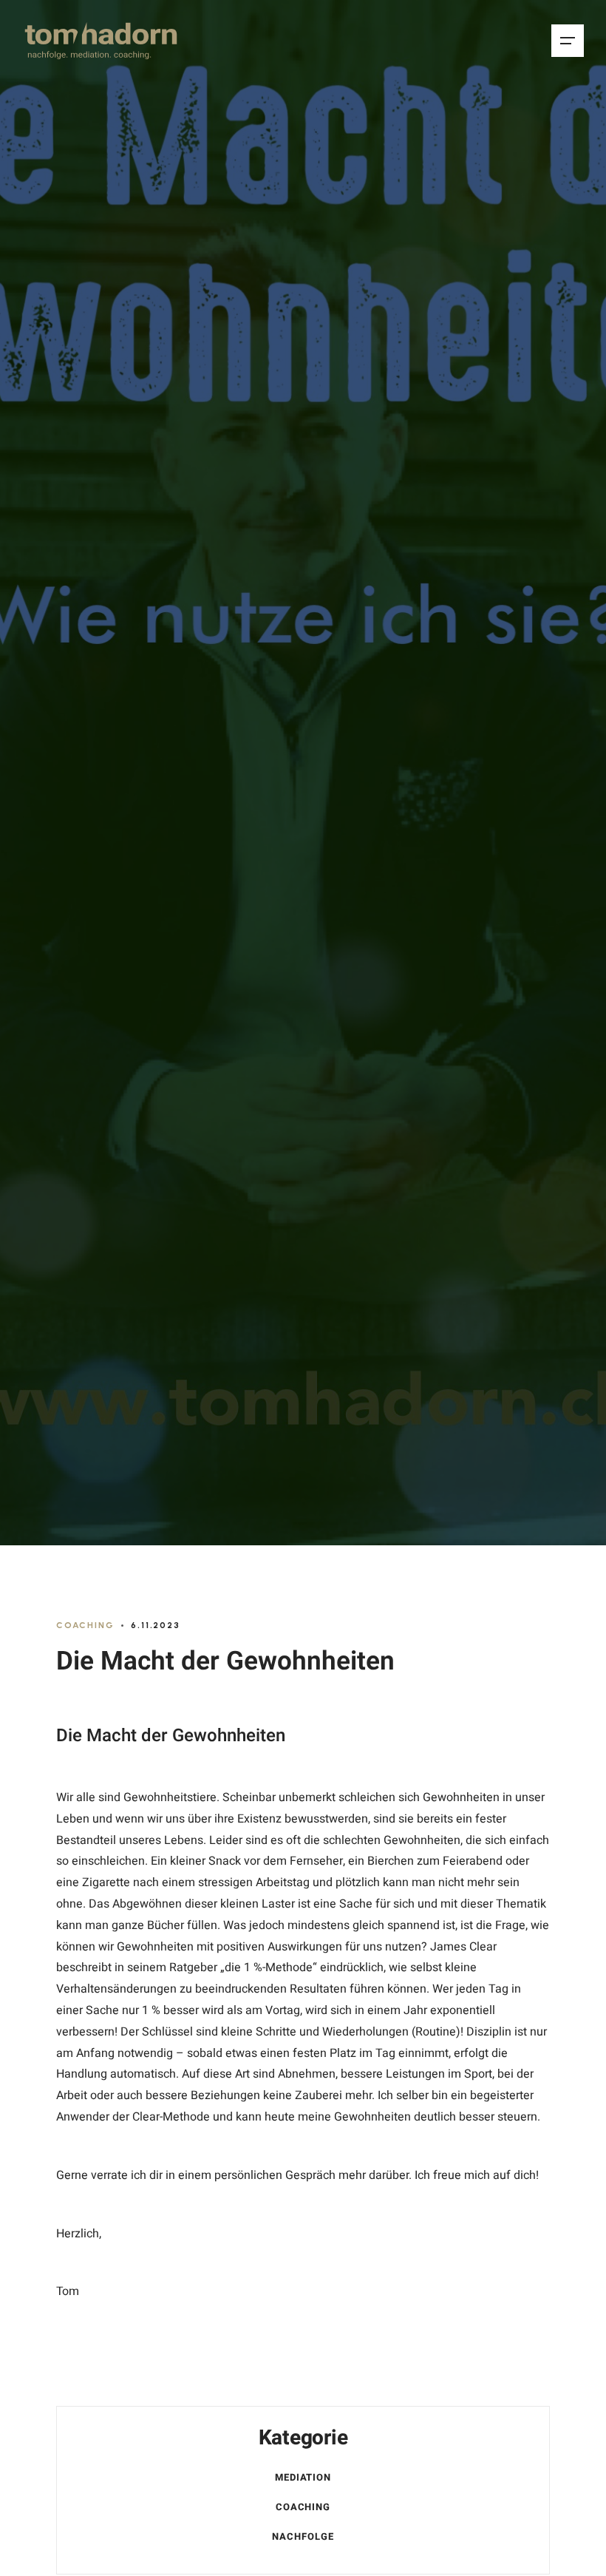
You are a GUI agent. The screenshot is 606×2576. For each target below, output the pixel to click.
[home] (101, 41)
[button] (568, 41)
